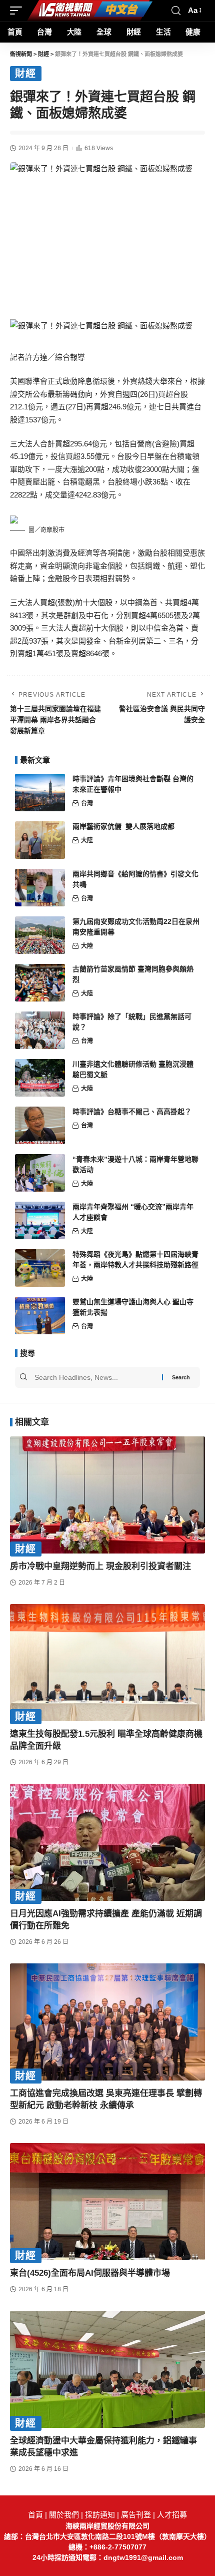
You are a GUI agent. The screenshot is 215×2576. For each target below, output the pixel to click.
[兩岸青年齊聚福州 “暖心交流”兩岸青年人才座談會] (40, 1220)
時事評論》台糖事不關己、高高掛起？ (132, 1112)
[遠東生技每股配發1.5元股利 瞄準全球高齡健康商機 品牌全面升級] (107, 1663)
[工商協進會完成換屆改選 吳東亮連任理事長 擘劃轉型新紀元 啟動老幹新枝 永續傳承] (107, 2022)
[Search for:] (97, 1377)
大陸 (87, 840)
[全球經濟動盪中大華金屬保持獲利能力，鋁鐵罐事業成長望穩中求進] (107, 2369)
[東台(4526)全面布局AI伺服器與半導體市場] (107, 2202)
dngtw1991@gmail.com (143, 2557)
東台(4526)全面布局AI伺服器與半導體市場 (90, 2273)
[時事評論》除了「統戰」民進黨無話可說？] (40, 1030)
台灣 (87, 803)
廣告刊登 (136, 2515)
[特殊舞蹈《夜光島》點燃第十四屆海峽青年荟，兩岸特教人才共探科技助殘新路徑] (40, 1268)
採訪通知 (100, 2515)
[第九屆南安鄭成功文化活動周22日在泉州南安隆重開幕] (40, 935)
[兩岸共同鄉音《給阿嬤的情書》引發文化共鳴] (40, 888)
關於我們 (64, 2515)
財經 (26, 74)
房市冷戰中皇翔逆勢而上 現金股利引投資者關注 (100, 1566)
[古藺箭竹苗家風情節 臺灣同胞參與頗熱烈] (40, 983)
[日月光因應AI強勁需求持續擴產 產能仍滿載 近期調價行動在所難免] (107, 1842)
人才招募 (172, 2515)
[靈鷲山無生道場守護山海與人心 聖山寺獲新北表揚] (40, 1316)
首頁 (35, 2515)
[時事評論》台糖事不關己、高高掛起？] (40, 1125)
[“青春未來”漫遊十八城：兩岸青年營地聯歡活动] (40, 1173)
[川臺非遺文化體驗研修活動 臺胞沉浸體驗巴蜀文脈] (40, 1078)
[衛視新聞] (90, 11)
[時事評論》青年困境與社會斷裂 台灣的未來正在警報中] (40, 793)
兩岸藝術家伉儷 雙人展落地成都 (123, 826)
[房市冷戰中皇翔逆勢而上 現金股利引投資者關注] (107, 1495)
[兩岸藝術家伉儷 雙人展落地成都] (40, 840)
